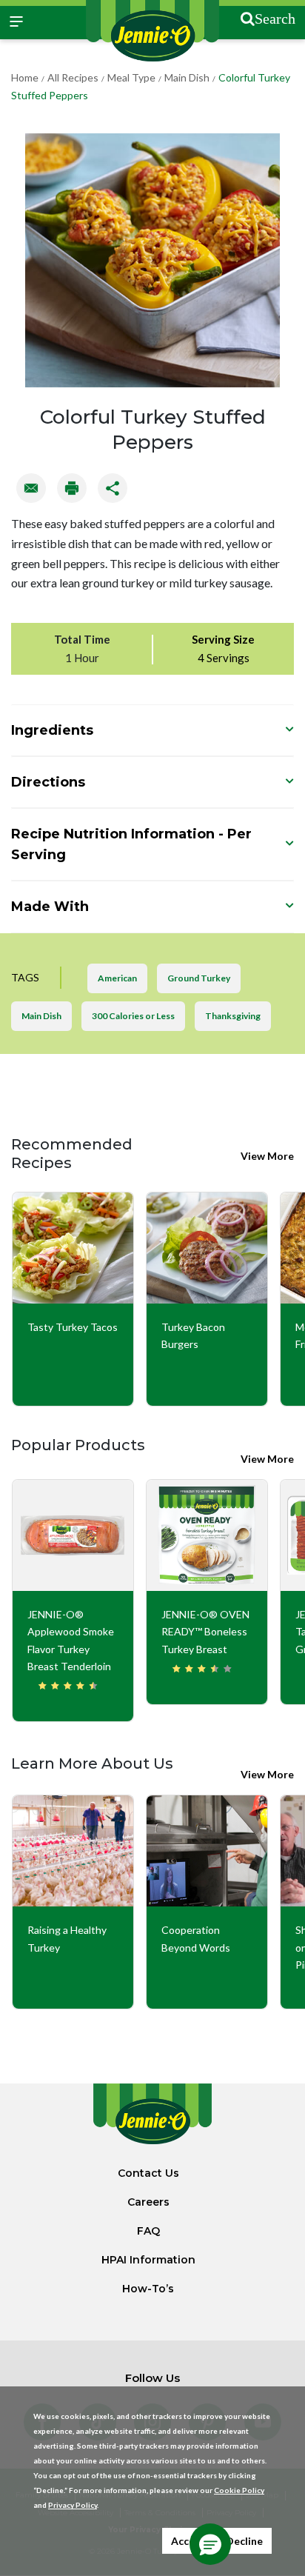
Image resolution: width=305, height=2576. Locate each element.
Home (25, 77)
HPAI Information (148, 2260)
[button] (210, 2544)
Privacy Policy (73, 2505)
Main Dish (187, 77)
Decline (244, 2541)
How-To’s (148, 2289)
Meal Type (131, 77)
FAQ (148, 2231)
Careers (148, 2202)
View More (267, 1156)
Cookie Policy (239, 2490)
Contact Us (148, 2173)
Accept (188, 2541)
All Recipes (73, 77)
